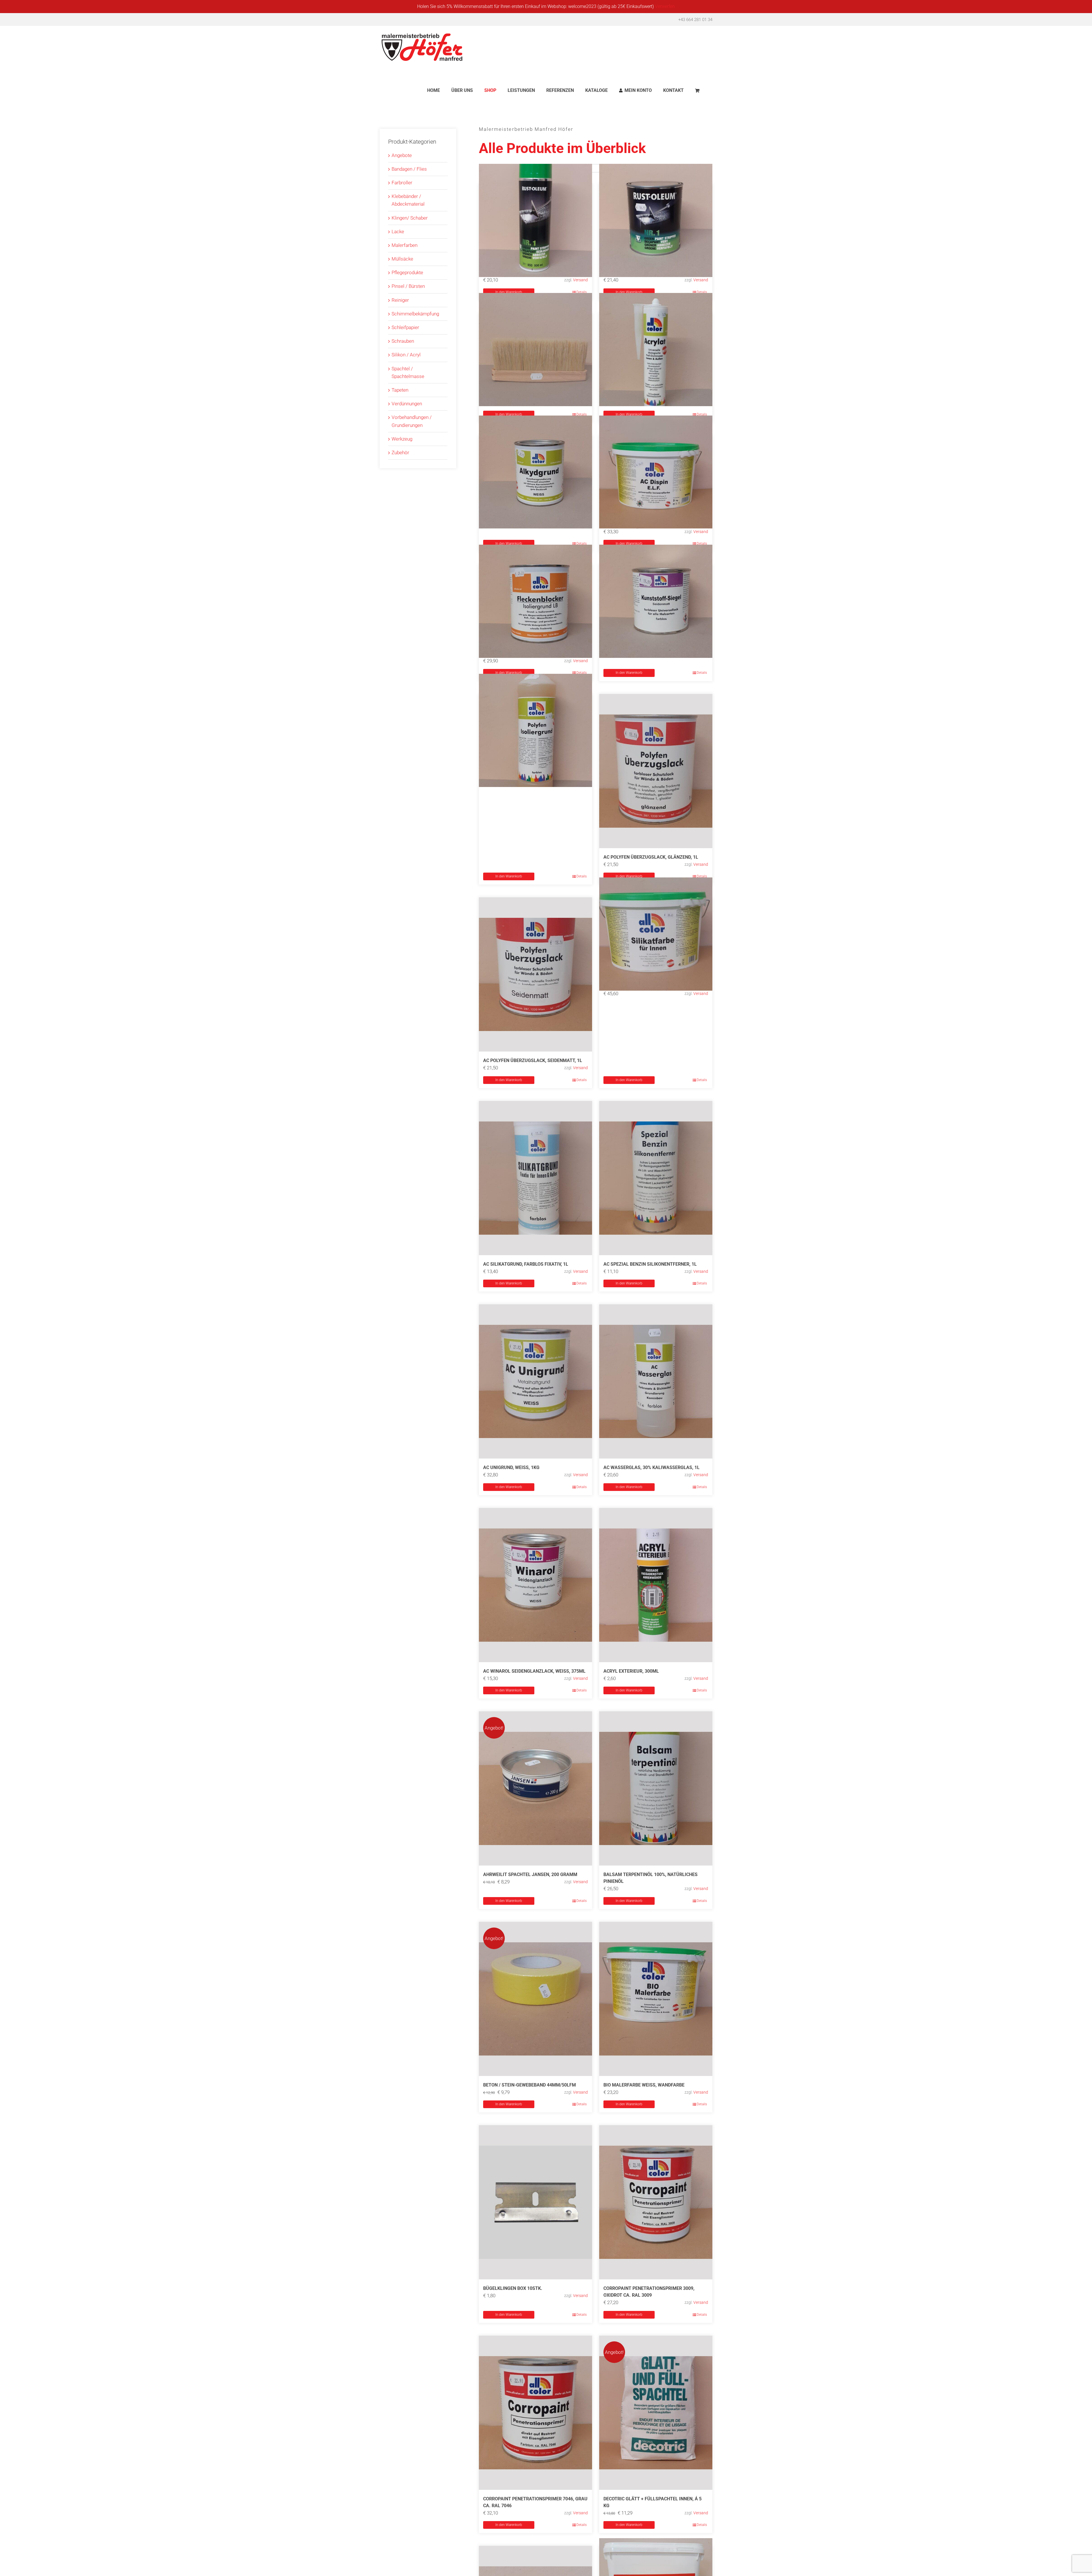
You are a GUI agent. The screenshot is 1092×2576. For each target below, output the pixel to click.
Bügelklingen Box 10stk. (513, 2288)
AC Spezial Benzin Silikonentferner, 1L (650, 1264)
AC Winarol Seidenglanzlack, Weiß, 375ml (534, 1671)
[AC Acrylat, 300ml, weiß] (656, 350)
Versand (580, 280)
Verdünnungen (407, 404)
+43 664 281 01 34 (695, 20)
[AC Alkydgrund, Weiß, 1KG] (535, 472)
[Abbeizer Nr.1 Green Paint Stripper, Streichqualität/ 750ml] (656, 220)
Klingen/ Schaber (410, 218)
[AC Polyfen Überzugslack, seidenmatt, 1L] (535, 974)
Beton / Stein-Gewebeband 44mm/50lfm (530, 2085)
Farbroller (402, 183)
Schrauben (403, 341)
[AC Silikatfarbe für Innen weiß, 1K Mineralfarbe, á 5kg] (656, 934)
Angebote (402, 155)
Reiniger (400, 300)
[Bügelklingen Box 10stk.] (535, 2202)
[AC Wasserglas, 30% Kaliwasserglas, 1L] (656, 1381)
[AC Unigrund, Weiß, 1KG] (535, 1381)
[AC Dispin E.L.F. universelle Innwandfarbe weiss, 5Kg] (656, 472)
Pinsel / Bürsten (408, 286)
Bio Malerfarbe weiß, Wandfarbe (644, 2085)
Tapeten (400, 390)
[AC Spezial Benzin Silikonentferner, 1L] (656, 1178)
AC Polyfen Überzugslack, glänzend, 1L (651, 857)
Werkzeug (402, 439)
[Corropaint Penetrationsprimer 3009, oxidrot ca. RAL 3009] (656, 2202)
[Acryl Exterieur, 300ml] (656, 1585)
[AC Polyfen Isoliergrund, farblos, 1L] (535, 731)
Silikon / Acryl (406, 355)
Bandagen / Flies (409, 169)
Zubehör (400, 453)
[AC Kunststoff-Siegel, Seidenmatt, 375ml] (656, 601)
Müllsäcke (402, 259)
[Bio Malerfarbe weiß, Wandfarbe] (656, 1999)
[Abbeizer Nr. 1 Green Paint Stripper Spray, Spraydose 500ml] (535, 220)
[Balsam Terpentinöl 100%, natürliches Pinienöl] (656, 1788)
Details (582, 292)
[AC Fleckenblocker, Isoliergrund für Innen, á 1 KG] (535, 601)
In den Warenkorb (509, 292)
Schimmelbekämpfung (415, 314)
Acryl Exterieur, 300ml (631, 1671)
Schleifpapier (405, 327)
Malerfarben (405, 245)
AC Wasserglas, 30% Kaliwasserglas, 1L (652, 1467)
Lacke (398, 232)
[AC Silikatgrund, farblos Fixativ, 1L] (535, 1178)
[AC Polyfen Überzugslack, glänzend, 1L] (656, 771)
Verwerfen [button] (665, 6)
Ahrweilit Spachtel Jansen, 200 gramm (530, 1874)
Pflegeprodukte (407, 272)
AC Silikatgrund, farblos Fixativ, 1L (526, 1264)
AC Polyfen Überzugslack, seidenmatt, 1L (533, 1060)
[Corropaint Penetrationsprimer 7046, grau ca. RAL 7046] (535, 2413)
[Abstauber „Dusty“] (535, 350)
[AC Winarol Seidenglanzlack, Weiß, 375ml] (535, 1585)
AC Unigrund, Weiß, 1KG (511, 1467)
